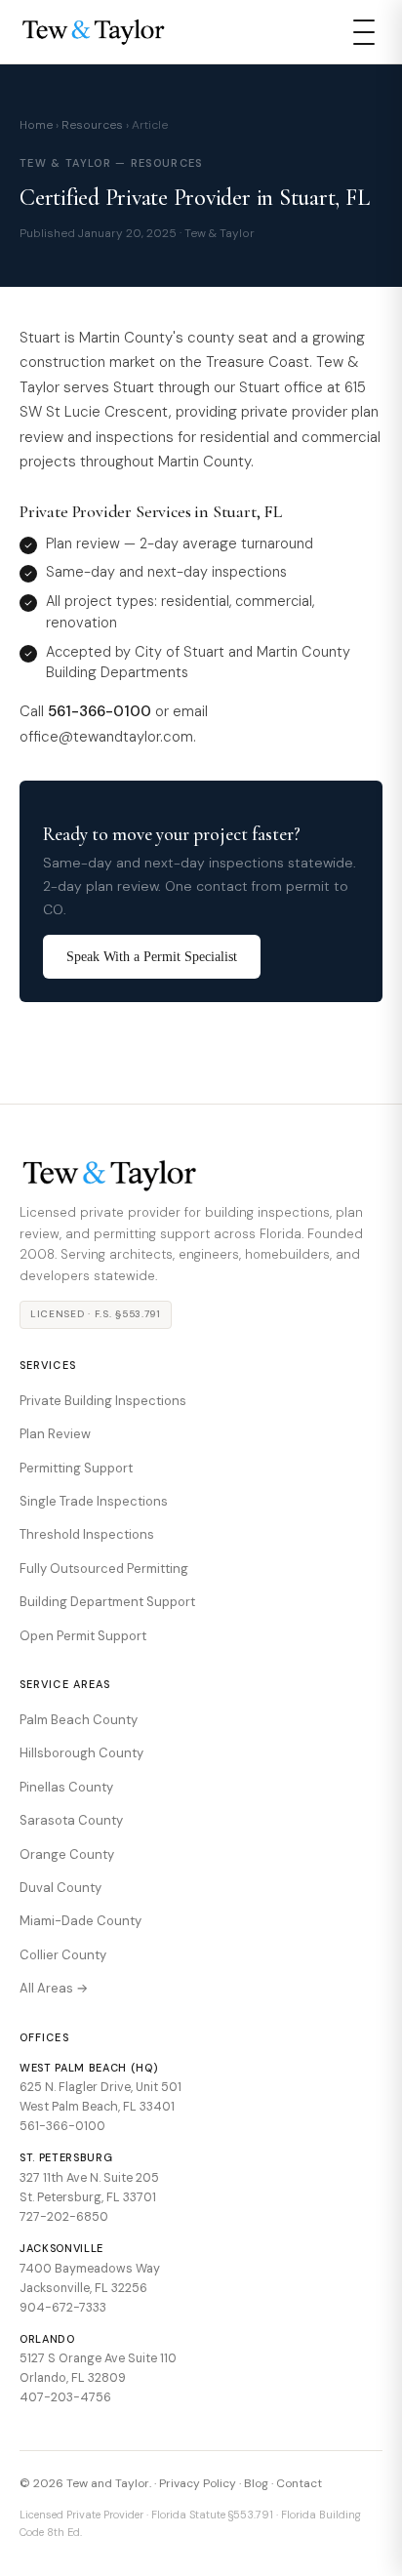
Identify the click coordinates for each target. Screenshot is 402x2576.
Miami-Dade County (80, 1921)
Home (36, 125)
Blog (256, 2483)
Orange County (67, 1854)
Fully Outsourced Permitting (104, 1569)
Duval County (60, 1888)
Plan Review (55, 1434)
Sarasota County (71, 1820)
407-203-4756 (65, 2397)
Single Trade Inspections (94, 1501)
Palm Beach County (79, 1720)
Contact (299, 2483)
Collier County (63, 1955)
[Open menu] (364, 32)
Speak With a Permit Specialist (152, 957)
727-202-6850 (64, 2217)
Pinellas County (66, 1787)
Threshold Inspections (87, 1534)
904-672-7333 (63, 2308)
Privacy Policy (198, 2483)
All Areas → (54, 1988)
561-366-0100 (62, 2126)
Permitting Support (76, 1468)
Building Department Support (107, 1602)
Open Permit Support (83, 1636)
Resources (92, 125)
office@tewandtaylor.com (106, 737)
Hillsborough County (81, 1753)
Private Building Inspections (103, 1401)
